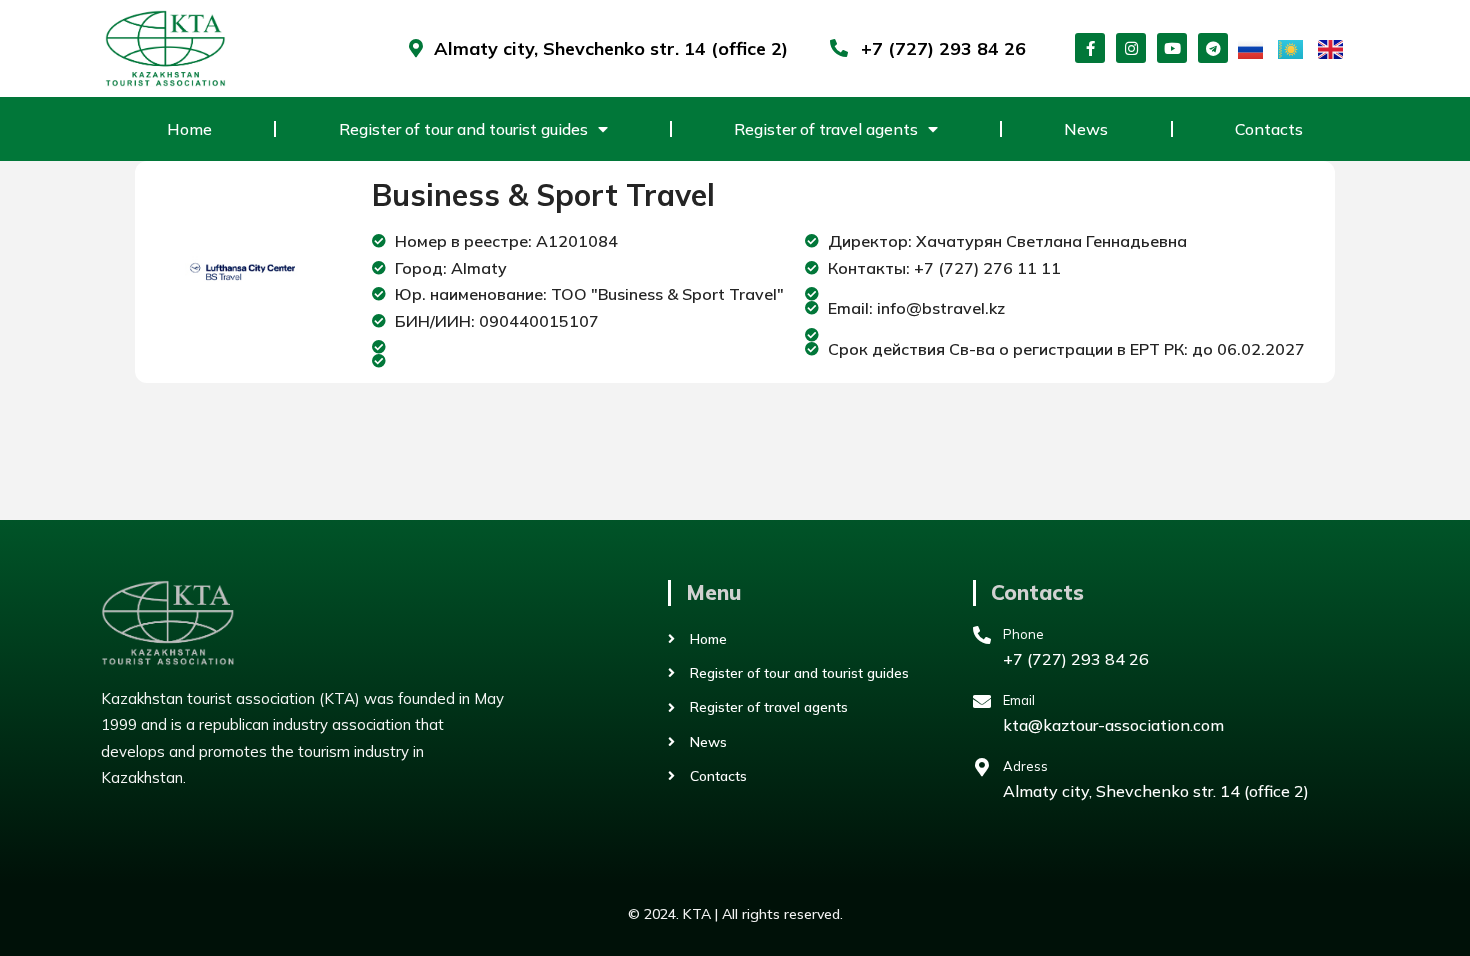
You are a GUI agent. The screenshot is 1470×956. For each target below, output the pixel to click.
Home (189, 129)
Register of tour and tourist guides (463, 129)
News (1086, 129)
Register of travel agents (826, 129)
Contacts (1269, 129)
